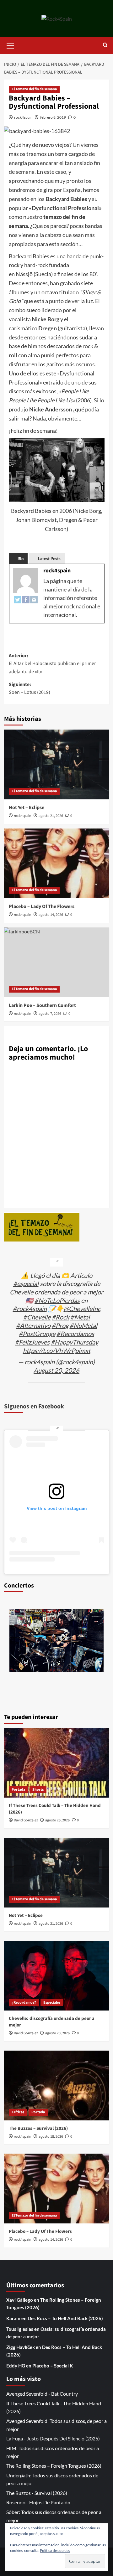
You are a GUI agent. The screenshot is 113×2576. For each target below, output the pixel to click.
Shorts (38, 1790)
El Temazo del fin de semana (34, 89)
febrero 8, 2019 (53, 117)
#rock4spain (30, 1309)
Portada (18, 1790)
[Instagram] (34, 599)
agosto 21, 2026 (51, 816)
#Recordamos (75, 1334)
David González (26, 1820)
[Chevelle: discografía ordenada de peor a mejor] (57, 1976)
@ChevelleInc (82, 1309)
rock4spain (23, 117)
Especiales (52, 2003)
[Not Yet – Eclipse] (57, 764)
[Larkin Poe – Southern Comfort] (57, 962)
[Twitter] (18, 599)
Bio (21, 559)
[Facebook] (26, 599)
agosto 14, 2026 (51, 915)
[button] (10, 45)
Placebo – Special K (53, 2366)
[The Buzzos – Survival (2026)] (57, 2086)
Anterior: (52, 664)
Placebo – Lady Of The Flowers (42, 906)
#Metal (80, 1317)
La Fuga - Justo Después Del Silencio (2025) (53, 2438)
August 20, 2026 (56, 1370)
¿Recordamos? (24, 2003)
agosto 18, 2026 (51, 2137)
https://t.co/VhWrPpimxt (57, 1350)
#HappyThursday (75, 1342)
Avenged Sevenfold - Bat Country (42, 2394)
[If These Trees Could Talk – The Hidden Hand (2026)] (57, 1763)
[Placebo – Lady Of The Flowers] (57, 863)
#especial (26, 1283)
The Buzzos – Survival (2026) (38, 2128)
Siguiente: (30, 689)
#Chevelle (37, 1317)
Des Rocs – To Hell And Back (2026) (65, 2318)
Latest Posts (49, 559)
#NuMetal (83, 1325)
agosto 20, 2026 (57, 2033)
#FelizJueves (32, 1342)
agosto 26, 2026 (57, 1820)
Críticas (18, 2112)
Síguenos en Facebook (34, 1407)
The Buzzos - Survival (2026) (37, 2493)
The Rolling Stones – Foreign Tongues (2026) (54, 2466)
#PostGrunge (37, 1334)
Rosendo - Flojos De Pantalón (38, 2502)
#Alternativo (33, 1325)
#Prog (60, 1325)
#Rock (60, 1317)
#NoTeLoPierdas (57, 1300)
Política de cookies (55, 2550)
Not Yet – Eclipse (27, 808)
